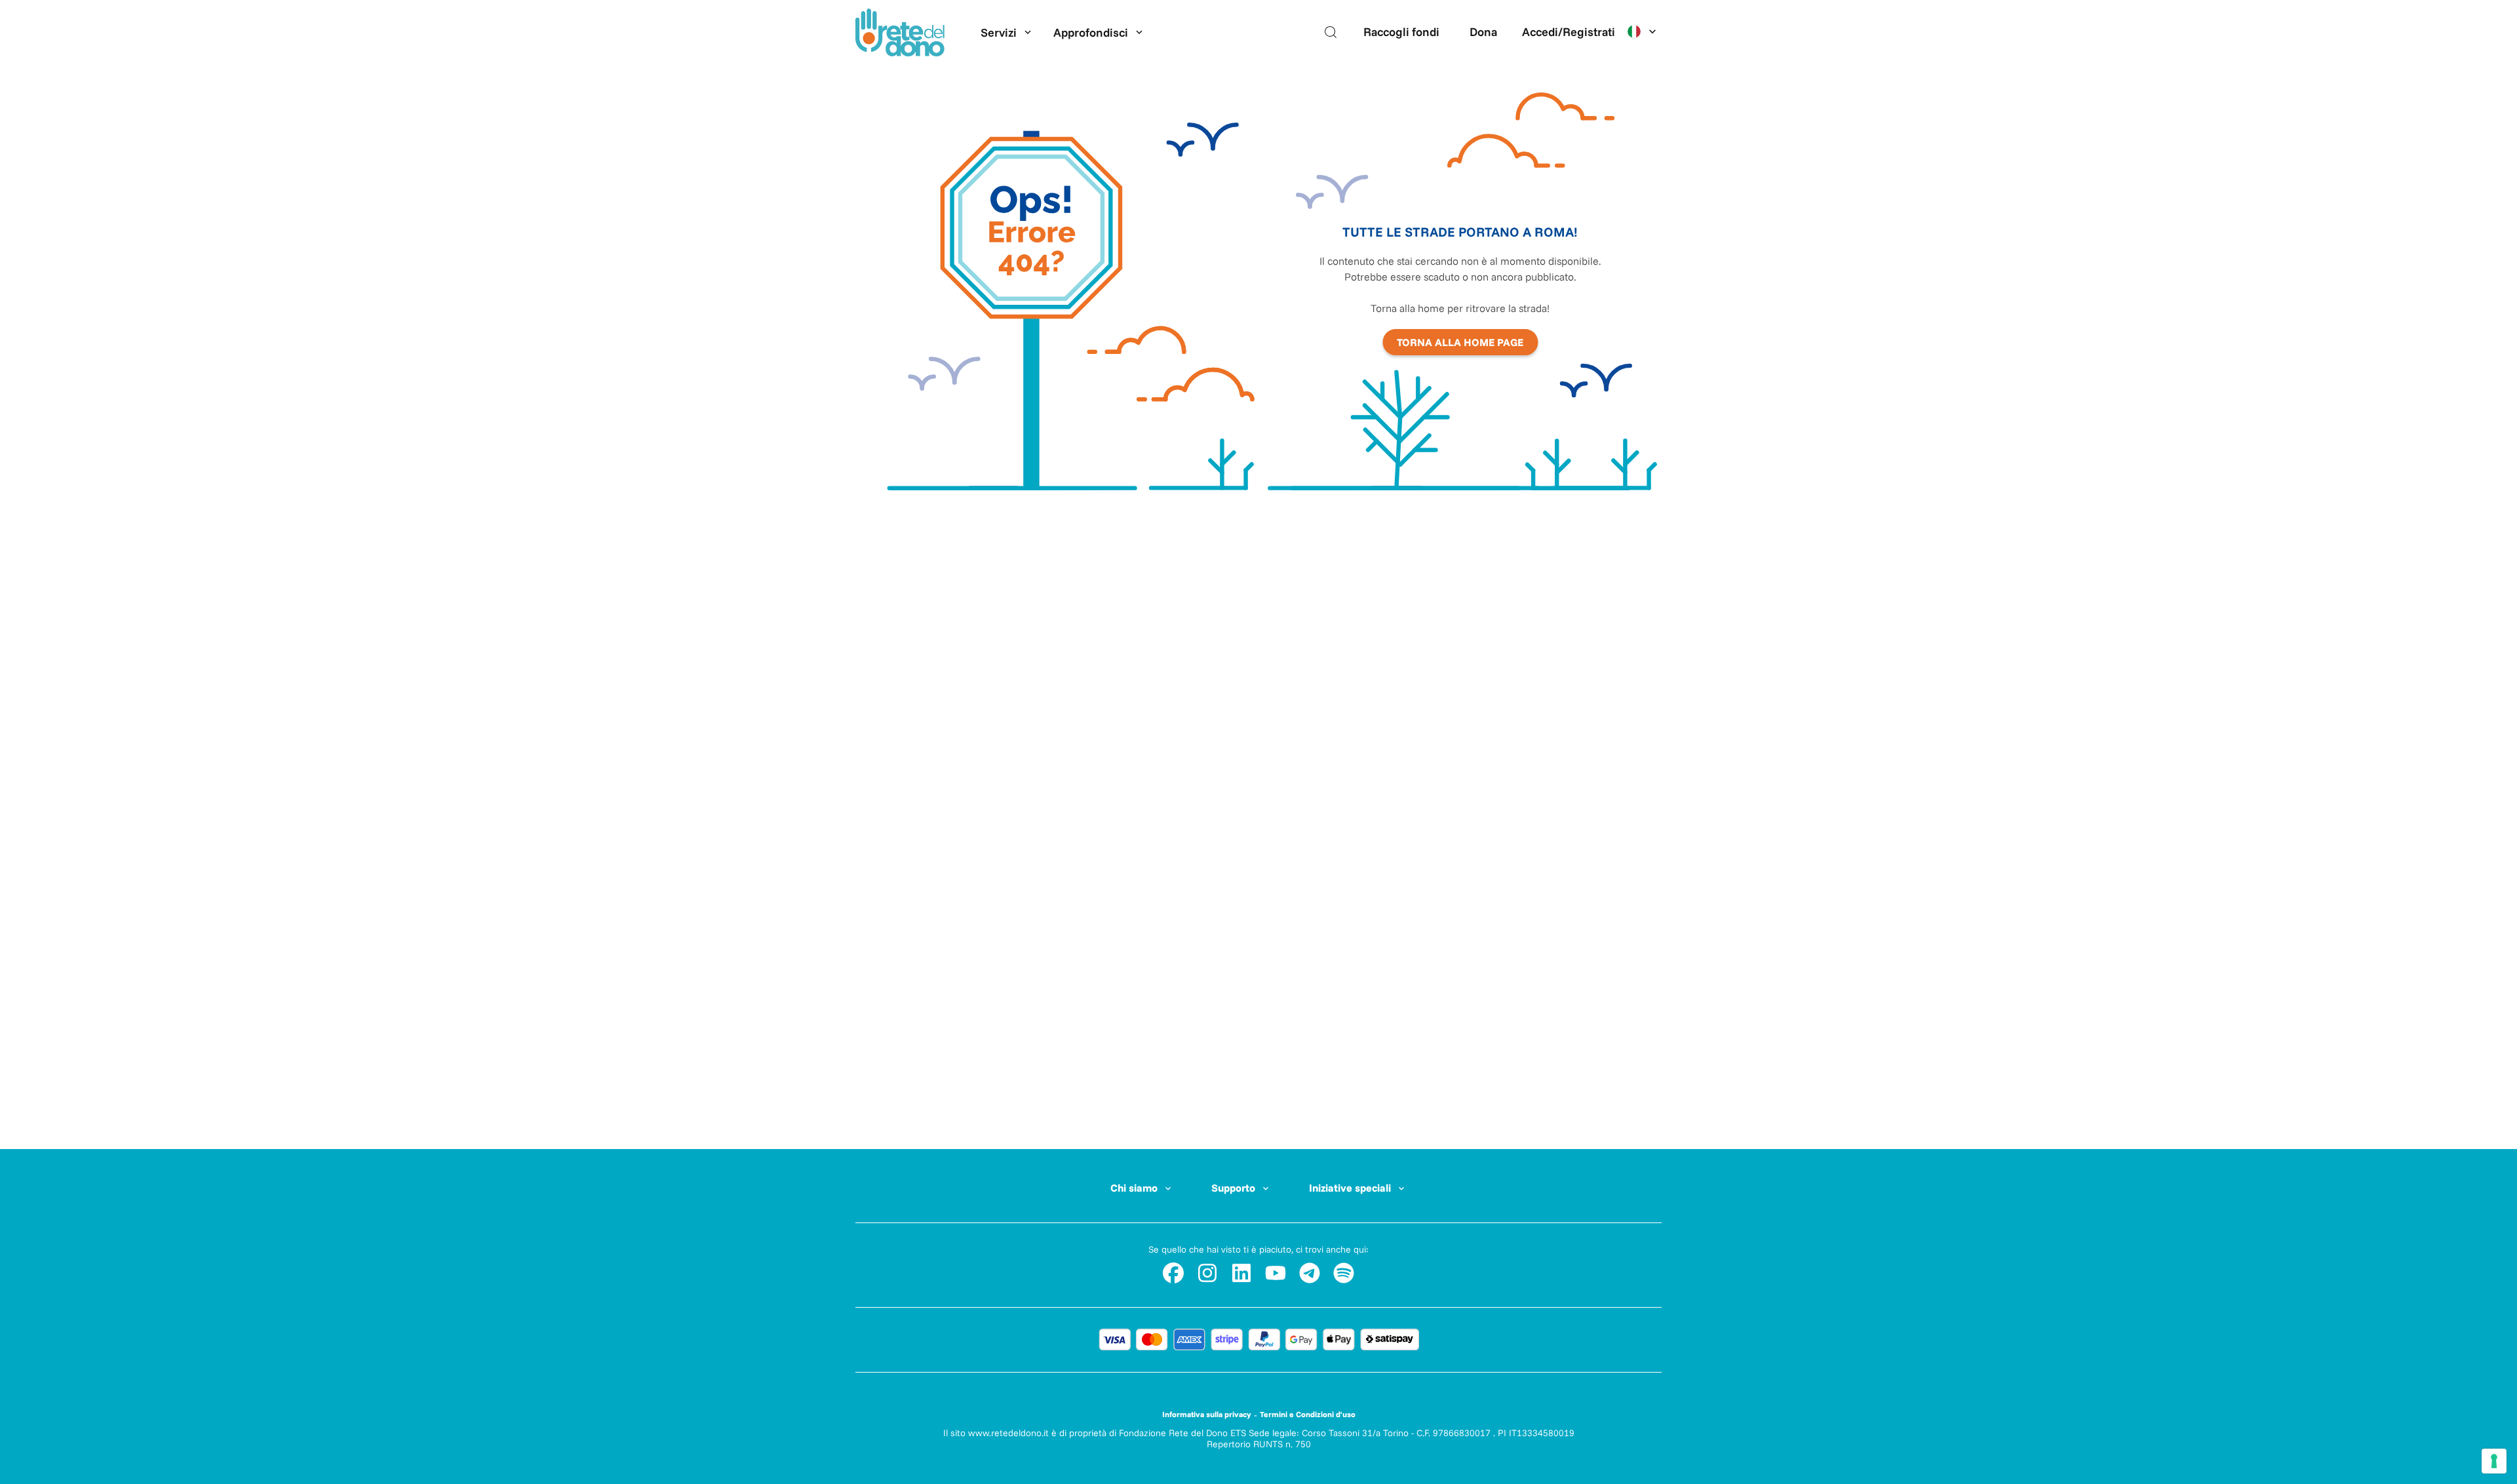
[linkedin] (1241, 1273)
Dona (1483, 32)
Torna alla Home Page (1460, 342)
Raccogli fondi (1401, 32)
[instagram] (1207, 1273)
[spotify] (1344, 1273)
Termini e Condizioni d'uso (1308, 1414)
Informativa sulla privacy (1207, 1414)
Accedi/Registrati (1569, 32)
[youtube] (1276, 1273)
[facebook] (1173, 1273)
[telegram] (1310, 1273)
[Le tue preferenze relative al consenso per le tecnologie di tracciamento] (2494, 1461)
